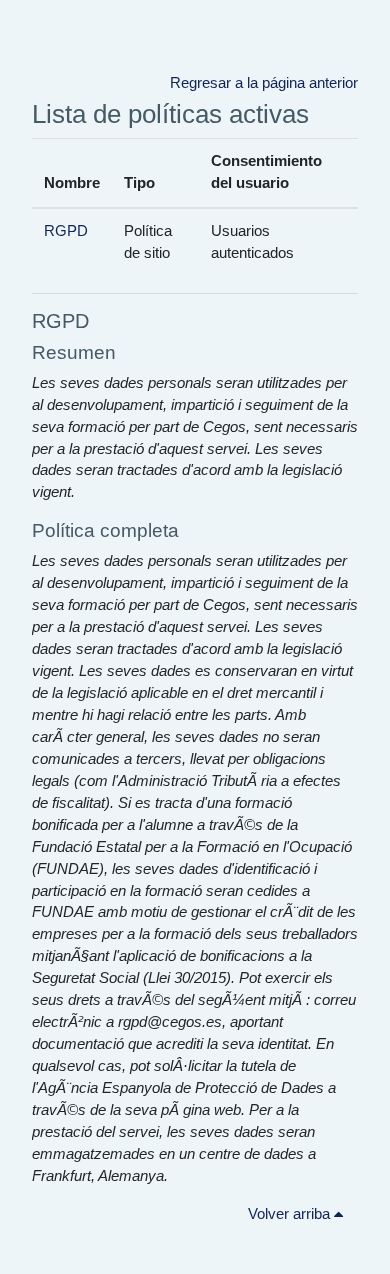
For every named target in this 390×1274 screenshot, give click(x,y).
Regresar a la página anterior (264, 83)
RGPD (66, 231)
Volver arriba (291, 1214)
